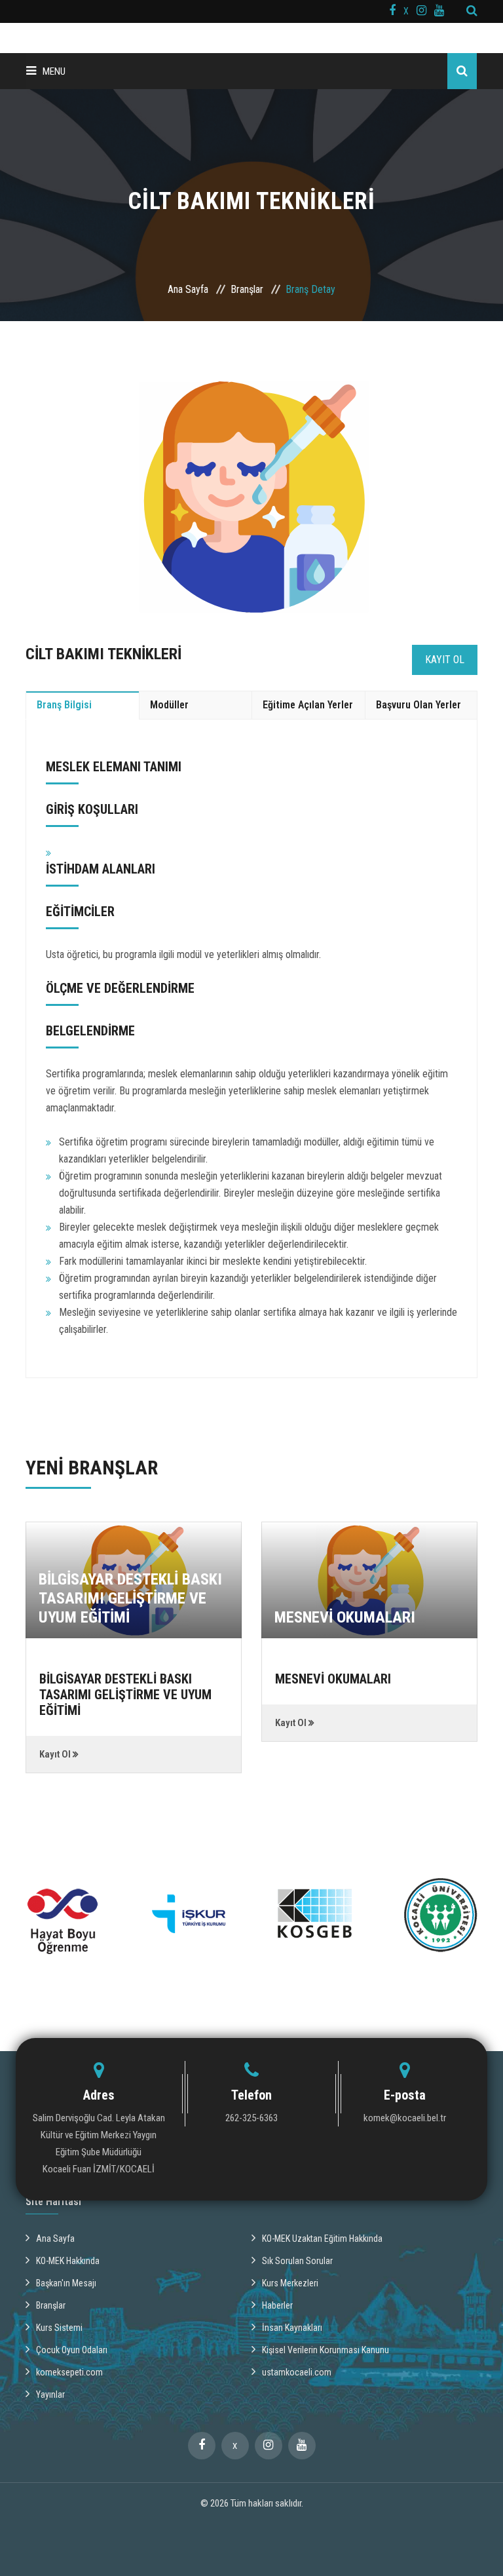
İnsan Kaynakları (292, 2328)
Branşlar (247, 289)
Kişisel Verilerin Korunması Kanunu (326, 2350)
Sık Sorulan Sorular (297, 2261)
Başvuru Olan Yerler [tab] (419, 705)
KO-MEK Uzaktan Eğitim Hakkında (322, 2239)
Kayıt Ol (445, 660)
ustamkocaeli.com (297, 2372)
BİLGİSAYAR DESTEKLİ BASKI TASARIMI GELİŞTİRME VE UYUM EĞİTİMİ (130, 1598)
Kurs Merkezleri (290, 2283)
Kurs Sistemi (59, 2328)
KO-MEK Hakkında (68, 2261)
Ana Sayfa (188, 289)
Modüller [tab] (169, 705)
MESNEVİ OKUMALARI (345, 1617)
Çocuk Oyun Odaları (72, 2350)
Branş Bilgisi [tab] (64, 705)
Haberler (277, 2305)
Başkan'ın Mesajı (66, 2283)
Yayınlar (50, 2394)
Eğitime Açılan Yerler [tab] (308, 705)
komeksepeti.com (69, 2372)
